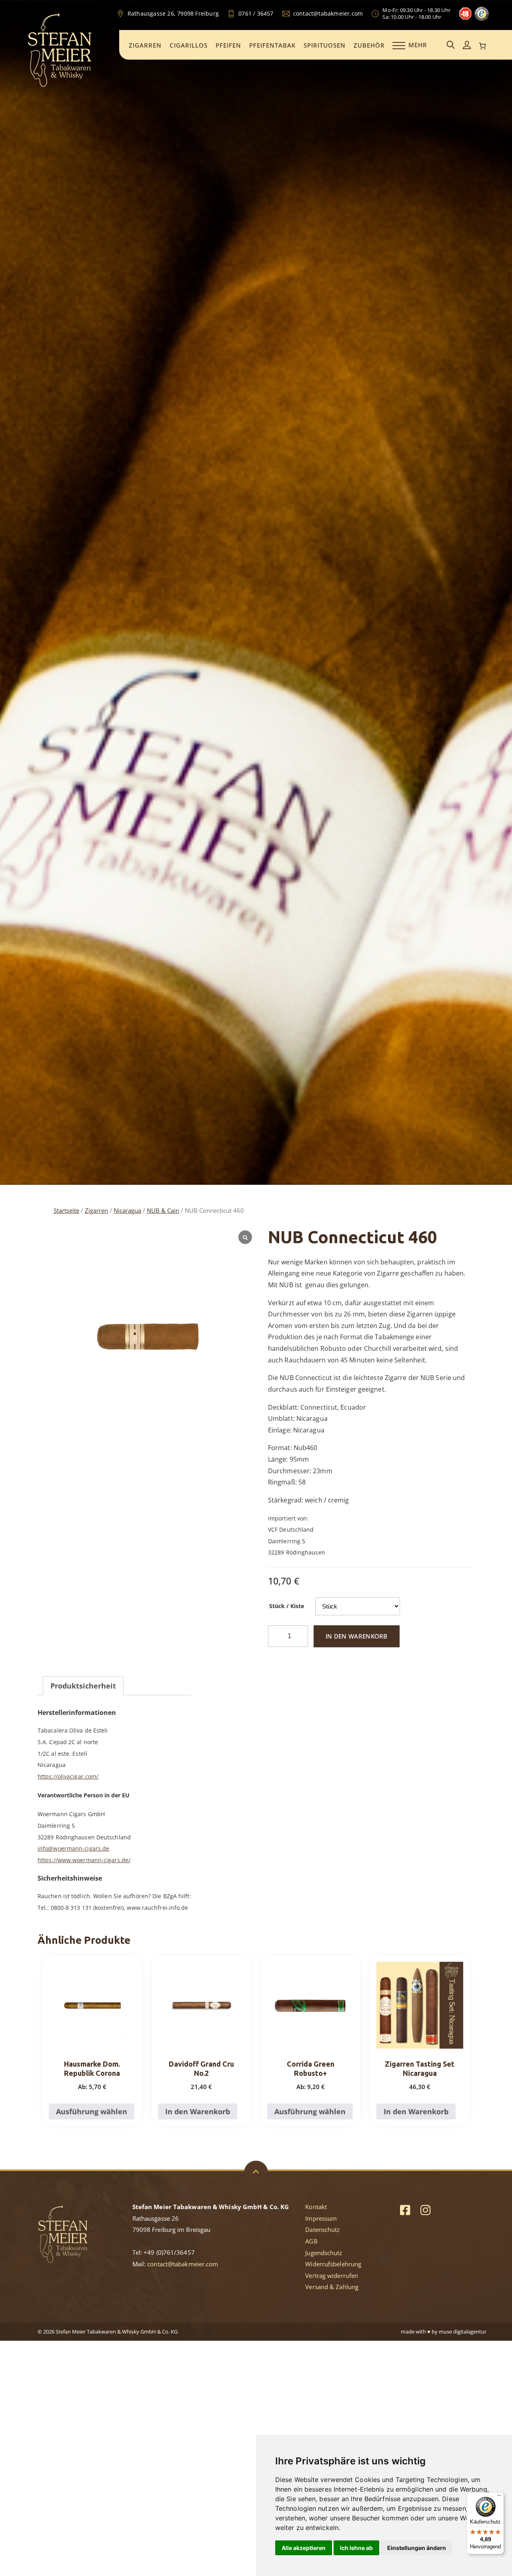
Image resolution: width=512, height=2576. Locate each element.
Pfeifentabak (272, 45)
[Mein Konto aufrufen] (467, 45)
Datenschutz (322, 2229)
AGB (311, 2241)
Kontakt (316, 2207)
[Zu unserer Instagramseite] (425, 2210)
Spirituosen (325, 45)
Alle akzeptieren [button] (304, 2548)
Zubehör (369, 45)
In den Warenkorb (357, 1636)
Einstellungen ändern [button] (417, 2548)
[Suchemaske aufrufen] (451, 45)
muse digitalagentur (463, 2332)
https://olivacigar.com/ (68, 1776)
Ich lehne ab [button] (356, 2548)
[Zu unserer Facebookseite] (405, 2210)
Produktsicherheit (83, 1686)
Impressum (321, 2218)
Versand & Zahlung (332, 2287)
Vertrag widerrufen (332, 2276)
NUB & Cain (163, 1210)
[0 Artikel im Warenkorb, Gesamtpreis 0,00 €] (483, 46)
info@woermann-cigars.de (73, 1848)
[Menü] (499, 2497)
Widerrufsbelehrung (333, 2264)
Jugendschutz (324, 2253)
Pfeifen (228, 45)
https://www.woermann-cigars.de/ (84, 1860)
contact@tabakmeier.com (183, 2264)
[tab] (83, 1686)
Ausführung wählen (92, 2111)
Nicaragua (127, 1210)
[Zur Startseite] (60, 86)
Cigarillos (189, 45)
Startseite (66, 1210)
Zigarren (145, 45)
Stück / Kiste (287, 1606)
